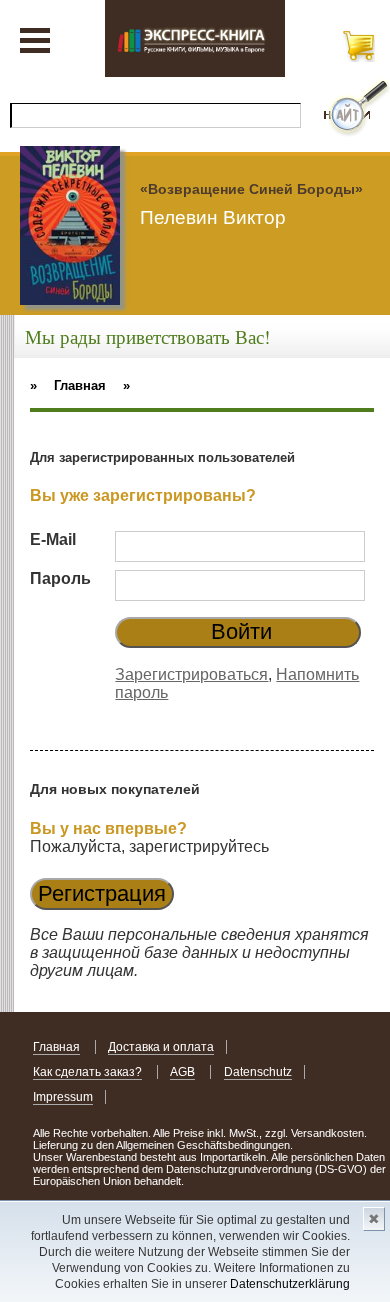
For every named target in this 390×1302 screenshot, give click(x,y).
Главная (56, 1047)
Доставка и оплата (161, 1047)
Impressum (63, 1097)
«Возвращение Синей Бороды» (251, 189)
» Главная (68, 385)
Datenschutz (258, 1072)
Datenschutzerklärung (290, 1284)
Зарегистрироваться (191, 674)
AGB (182, 1072)
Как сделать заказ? (87, 1072)
